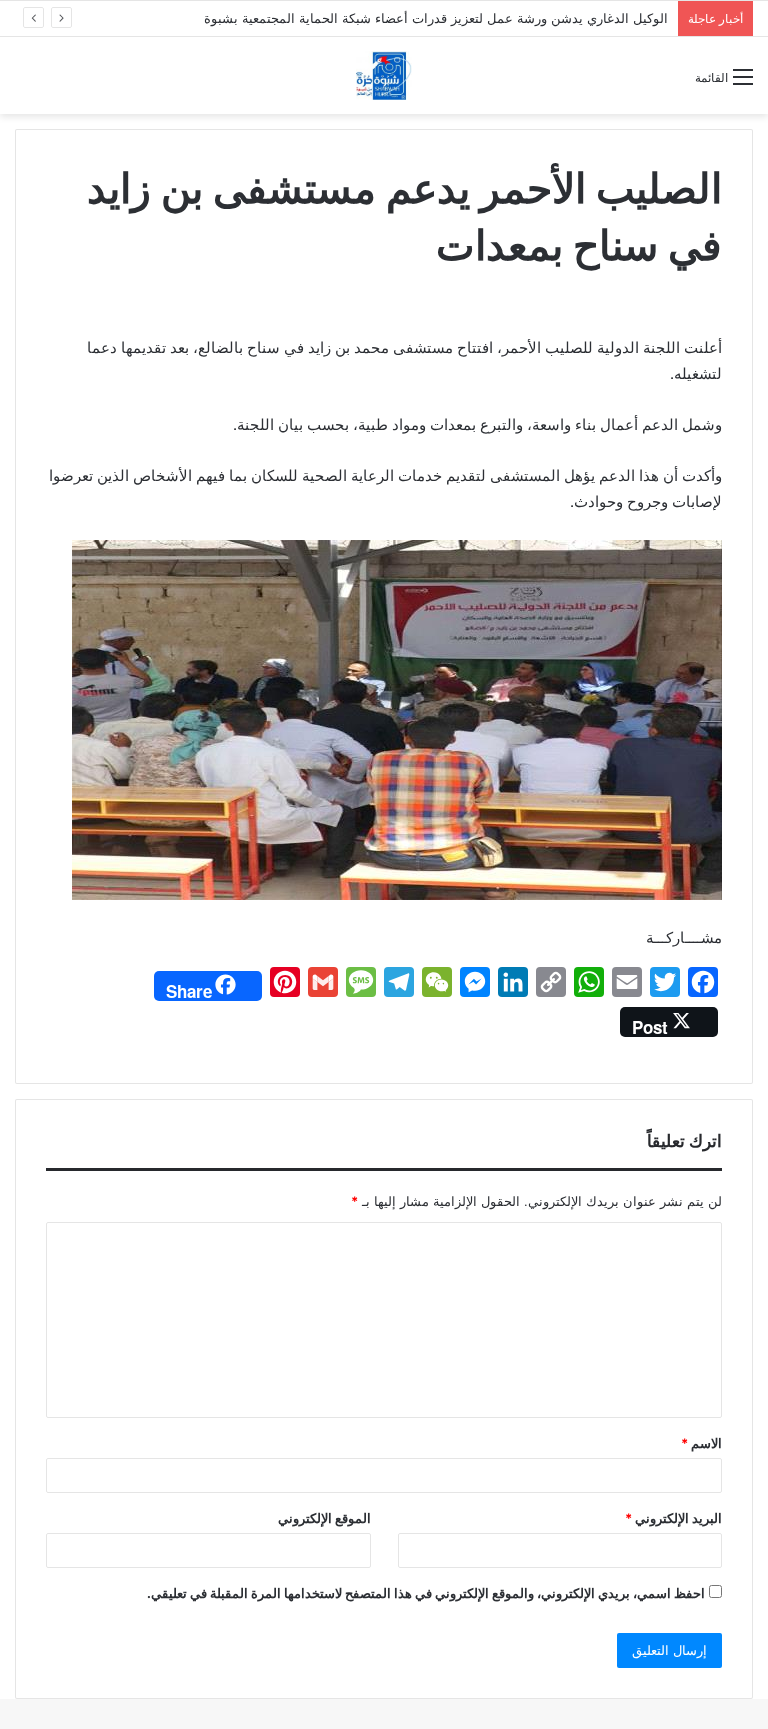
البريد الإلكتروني (673, 1518)
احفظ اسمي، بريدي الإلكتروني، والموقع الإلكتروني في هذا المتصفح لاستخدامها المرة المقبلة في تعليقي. (426, 1593)
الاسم (701, 1443)
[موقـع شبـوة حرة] (384, 75)
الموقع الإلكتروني (324, 1518)
